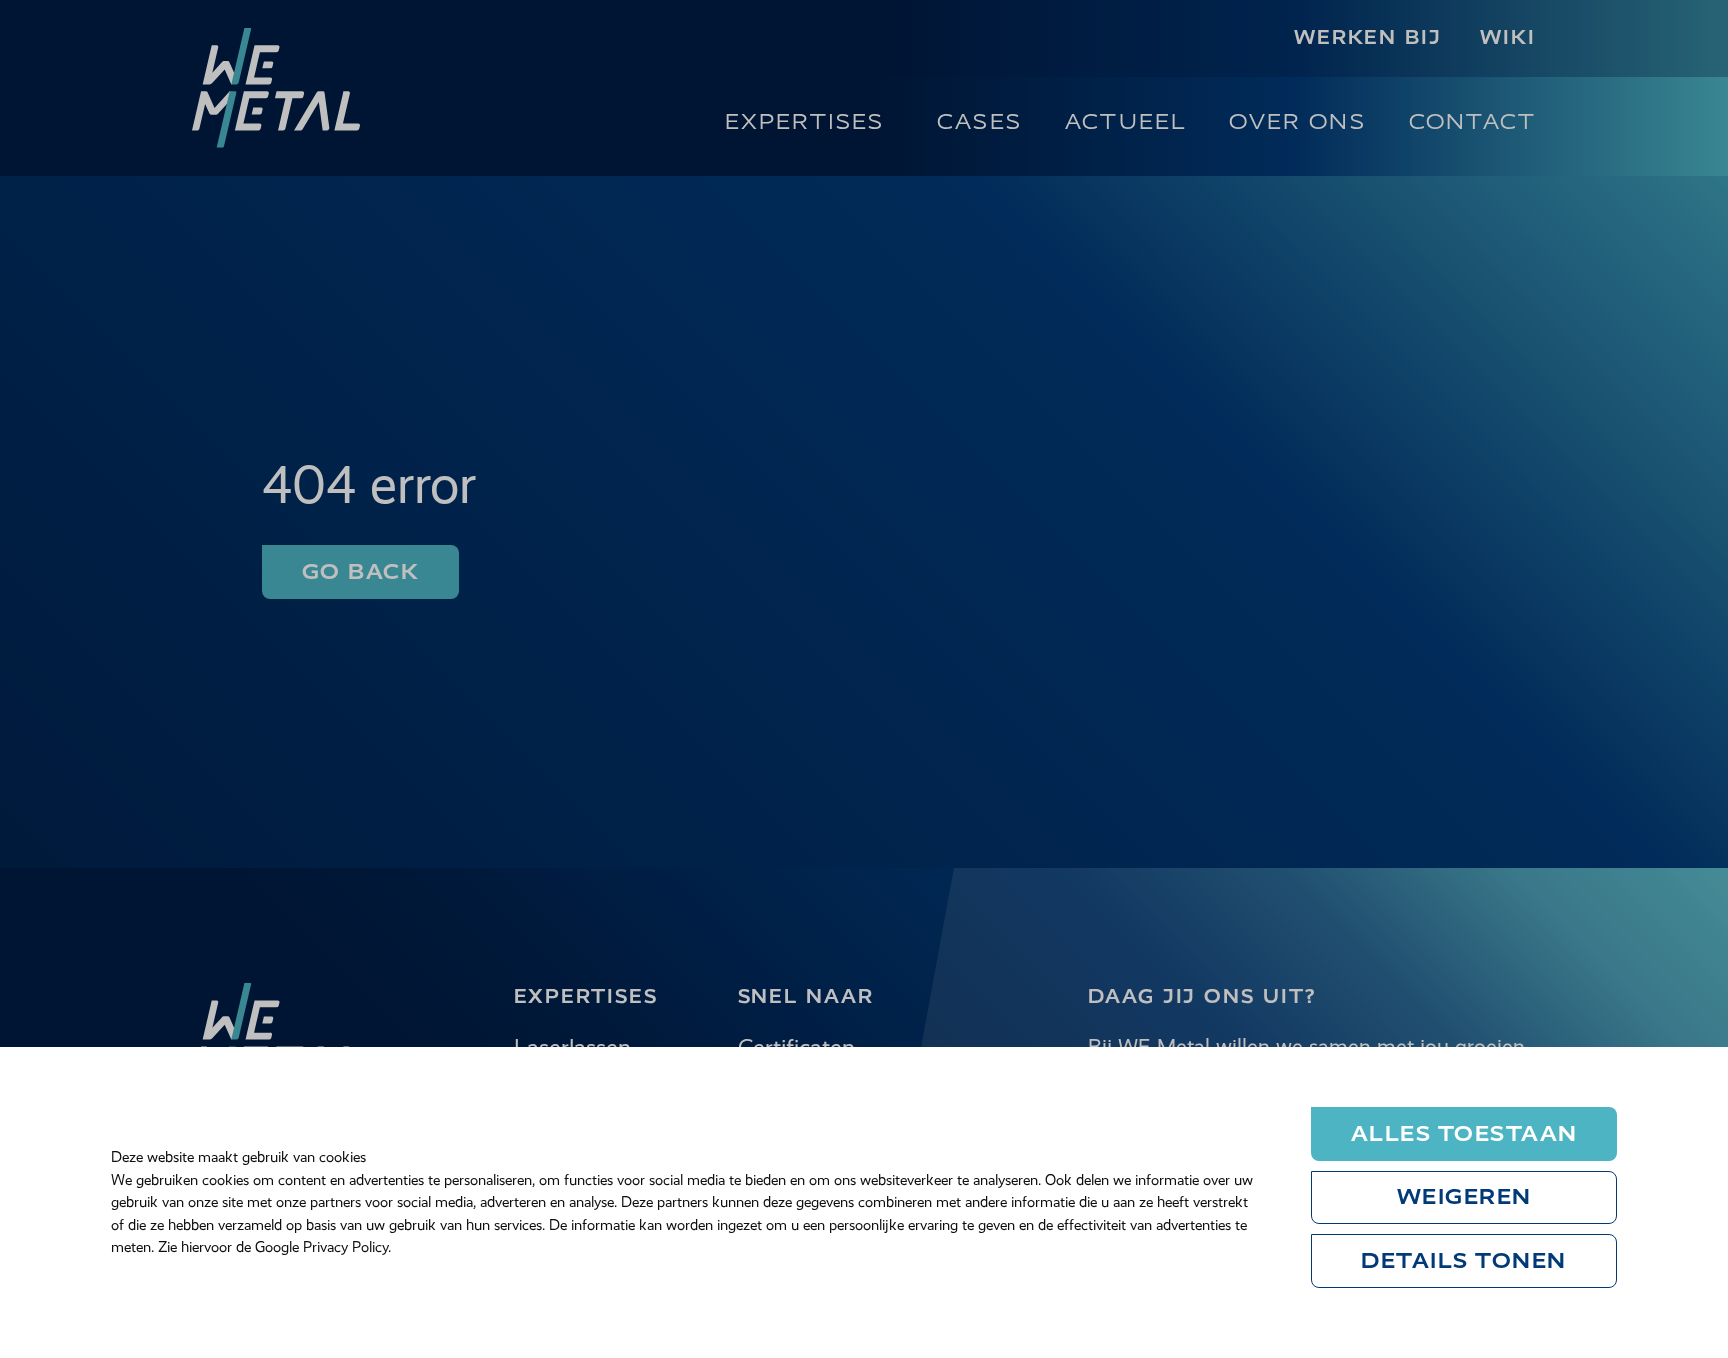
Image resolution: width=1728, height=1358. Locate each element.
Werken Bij (1368, 37)
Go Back (361, 571)
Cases (979, 121)
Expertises (805, 121)
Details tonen (1464, 1260)
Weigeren (1464, 1196)
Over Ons (1297, 121)
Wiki (1508, 37)
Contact (1472, 121)
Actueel (1125, 121)
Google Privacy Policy (321, 1247)
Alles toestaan (1464, 1133)
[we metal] (276, 88)
